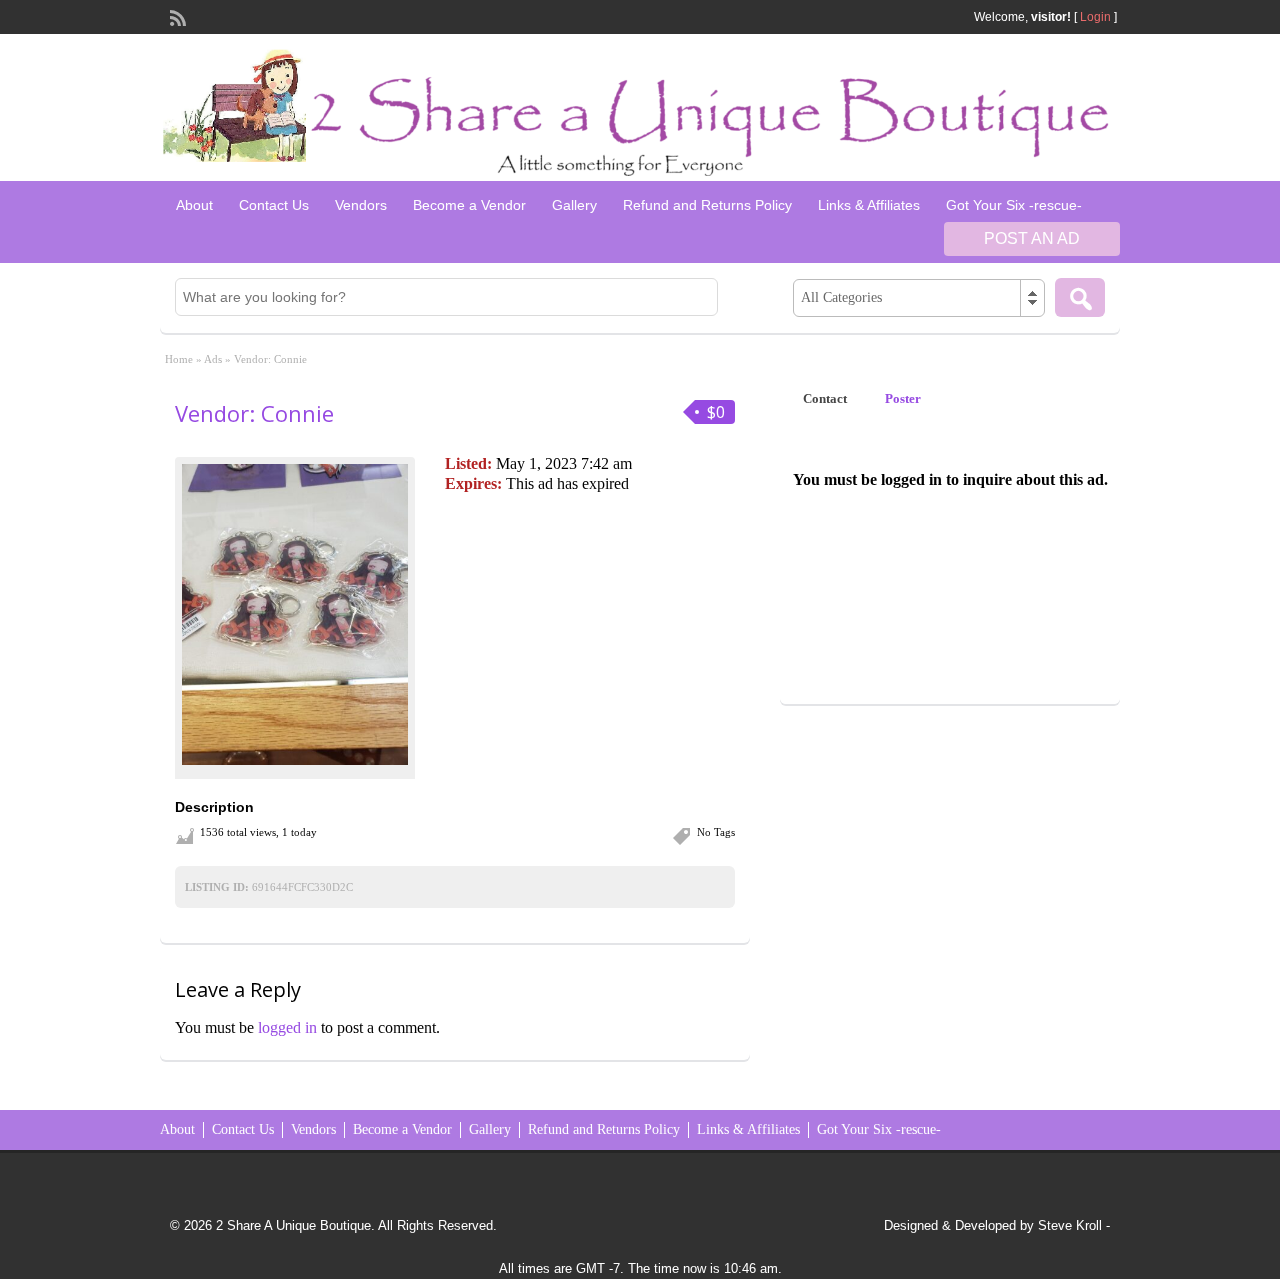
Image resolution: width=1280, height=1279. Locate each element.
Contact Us (274, 205)
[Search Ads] (1080, 297)
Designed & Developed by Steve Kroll (993, 1225)
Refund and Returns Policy (707, 205)
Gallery (574, 205)
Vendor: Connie (254, 413)
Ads (213, 359)
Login (1095, 17)
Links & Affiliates (869, 205)
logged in (287, 1027)
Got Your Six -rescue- (1014, 205)
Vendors (361, 205)
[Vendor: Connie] (295, 614)
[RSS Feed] (176, 16)
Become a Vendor (469, 205)
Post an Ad (1032, 238)
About (194, 205)
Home (179, 359)
